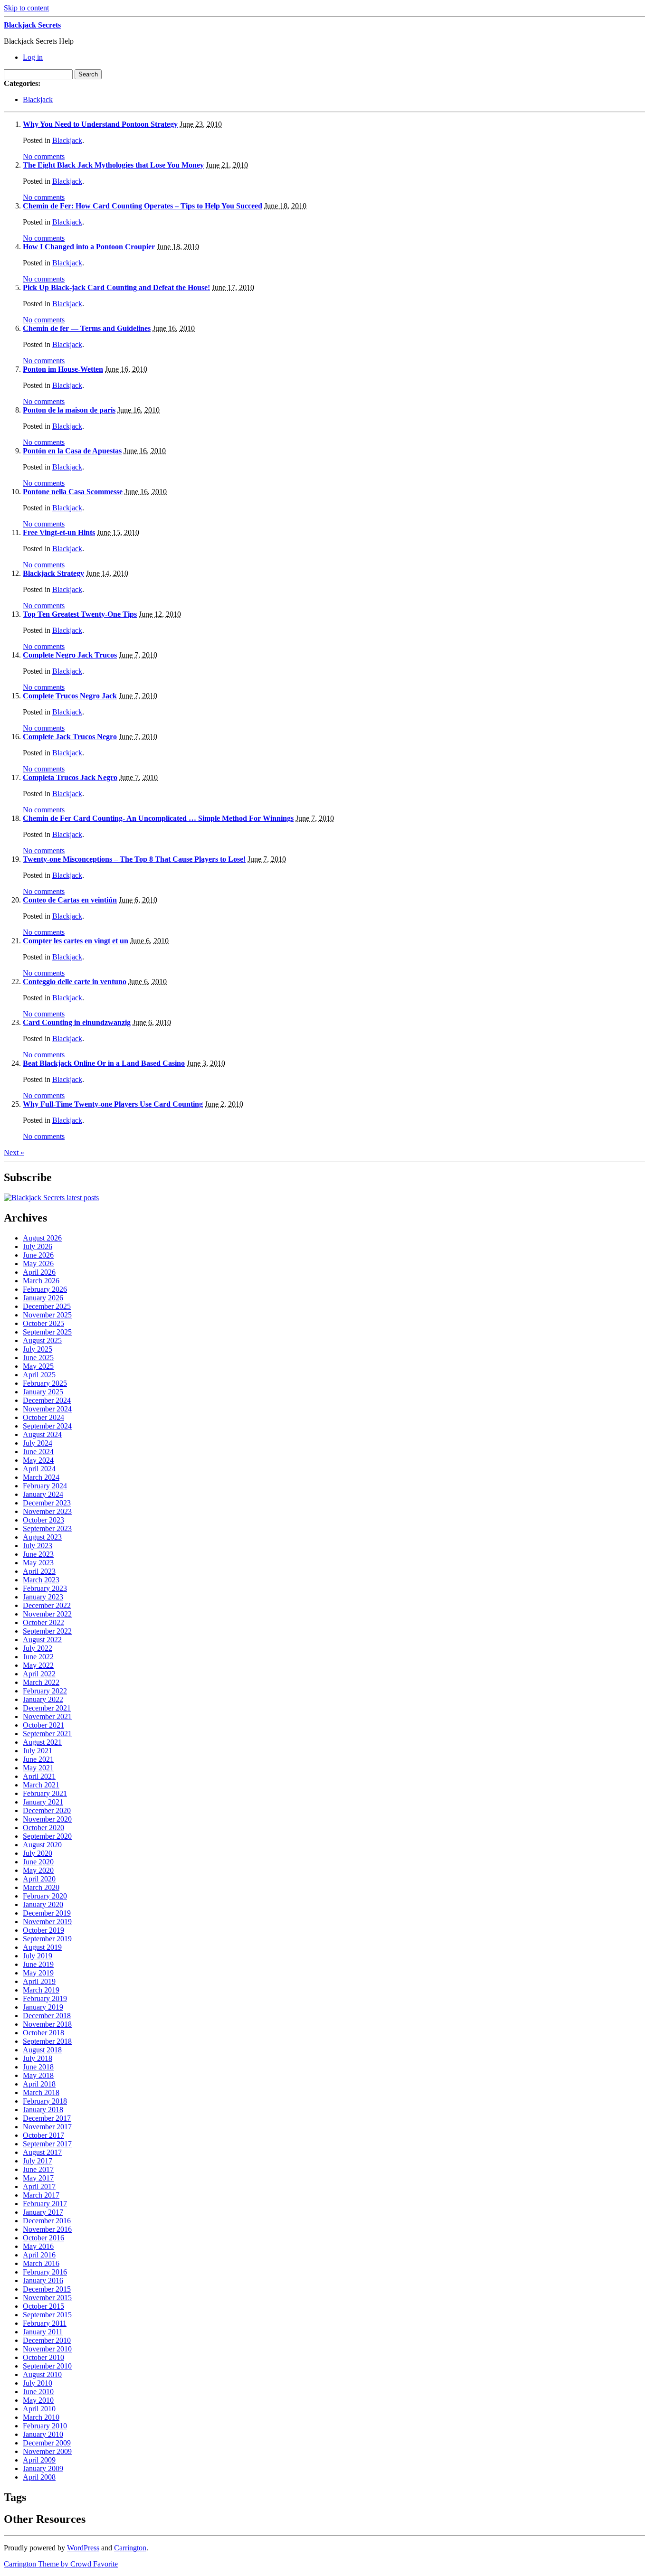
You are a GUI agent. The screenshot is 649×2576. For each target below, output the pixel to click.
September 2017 (47, 2144)
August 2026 (42, 1238)
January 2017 (43, 2212)
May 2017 (38, 2178)
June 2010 (38, 2392)
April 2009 (39, 2460)
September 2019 (47, 1939)
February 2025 (45, 1383)
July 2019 (38, 1956)
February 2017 (45, 2204)
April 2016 (39, 2255)
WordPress (83, 2548)
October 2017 (43, 2135)
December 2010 (47, 2340)
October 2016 (43, 2238)
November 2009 (47, 2451)
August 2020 (42, 1845)
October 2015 (43, 2306)
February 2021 (45, 1793)
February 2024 (45, 1486)
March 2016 (41, 2263)
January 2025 (43, 1392)
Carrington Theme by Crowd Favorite (61, 2564)
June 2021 (38, 1759)
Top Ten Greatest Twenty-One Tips (80, 614)
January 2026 (43, 1298)
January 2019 (43, 2007)
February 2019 (45, 1998)
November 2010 (47, 2349)
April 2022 (39, 1674)
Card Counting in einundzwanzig (77, 1022)
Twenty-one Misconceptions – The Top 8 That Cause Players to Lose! (134, 859)
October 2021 (43, 1725)
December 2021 (47, 1708)
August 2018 (42, 2050)
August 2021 (42, 1742)
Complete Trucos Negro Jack (70, 696)
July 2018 (38, 2058)
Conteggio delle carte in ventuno (75, 982)
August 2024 (42, 1434)
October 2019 (43, 1930)
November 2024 (47, 1409)
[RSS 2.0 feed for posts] (51, 1198)
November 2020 (47, 1819)
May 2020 (38, 1870)
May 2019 (38, 1973)
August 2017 (42, 2152)
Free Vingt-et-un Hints (59, 532)
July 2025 (38, 1349)
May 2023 (38, 1563)
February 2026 (45, 1289)
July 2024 (38, 1443)
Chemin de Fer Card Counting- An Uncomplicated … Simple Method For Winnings (158, 818)
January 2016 (43, 2280)
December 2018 (47, 2016)
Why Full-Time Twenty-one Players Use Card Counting (113, 1104)
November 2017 (47, 2127)
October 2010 (43, 2357)
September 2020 (47, 1836)
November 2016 (47, 2229)
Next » (14, 1152)
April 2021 (39, 1776)
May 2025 (38, 1366)
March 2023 (41, 1580)
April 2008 (39, 2477)
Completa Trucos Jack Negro (70, 777)
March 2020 (41, 1887)
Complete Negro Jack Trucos (70, 655)
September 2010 (47, 2366)
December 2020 (47, 1810)
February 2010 (45, 2426)
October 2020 (43, 1828)
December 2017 (47, 2118)
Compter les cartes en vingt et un (76, 941)
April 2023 (39, 1571)
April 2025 (39, 1375)
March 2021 (41, 1785)
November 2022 (47, 1614)
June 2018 (38, 2067)
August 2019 (42, 1947)
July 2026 (38, 1246)
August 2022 (42, 1640)
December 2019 (47, 1913)
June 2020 (38, 1862)
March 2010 (41, 2417)
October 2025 (43, 1323)
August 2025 (42, 1340)
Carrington (130, 2548)
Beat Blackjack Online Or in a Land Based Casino (104, 1063)
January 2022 (43, 1699)
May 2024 (38, 1460)
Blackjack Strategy (53, 573)
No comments (44, 156)
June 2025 (38, 1358)
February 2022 (45, 1691)
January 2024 (43, 1494)
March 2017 (41, 2195)
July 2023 (38, 1546)
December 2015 (47, 2289)
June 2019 (38, 1964)
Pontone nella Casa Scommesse (73, 492)
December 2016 (47, 2221)
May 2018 (38, 2075)
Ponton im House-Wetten (63, 369)
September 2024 (47, 1426)
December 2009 (47, 2443)
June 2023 (38, 1554)
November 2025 (47, 1315)
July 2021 (38, 1751)
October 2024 (43, 1417)
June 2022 (38, 1657)
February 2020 (45, 1896)
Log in (33, 57)
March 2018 (41, 2092)
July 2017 (38, 2161)
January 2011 (43, 2332)
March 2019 (41, 1990)
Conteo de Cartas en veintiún (70, 900)
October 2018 (43, 2033)
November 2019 (47, 1922)
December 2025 (47, 1306)
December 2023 (47, 1503)
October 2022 (43, 1622)
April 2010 (39, 2409)
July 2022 (38, 1648)
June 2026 (38, 1255)
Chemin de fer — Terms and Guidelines (87, 328)
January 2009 (43, 2468)
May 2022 (38, 1665)
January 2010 (43, 2434)
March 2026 (41, 1281)
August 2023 (42, 1537)
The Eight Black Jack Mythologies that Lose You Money (113, 165)
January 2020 (43, 1904)
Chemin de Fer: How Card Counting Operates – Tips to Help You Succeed (143, 206)
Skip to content (26, 8)
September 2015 (47, 2315)
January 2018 (43, 2110)
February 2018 (45, 2101)
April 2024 (39, 1469)
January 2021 (43, 1802)
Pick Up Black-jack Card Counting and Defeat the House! (116, 287)
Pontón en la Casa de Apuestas (72, 451)
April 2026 (39, 1272)
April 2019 (39, 1981)
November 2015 (47, 2298)
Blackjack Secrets (32, 25)
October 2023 (43, 1520)
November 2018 (47, 2024)
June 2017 (38, 2169)
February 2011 (45, 2323)
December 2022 (47, 1605)
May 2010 (38, 2400)
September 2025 (47, 1332)
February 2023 (45, 1588)
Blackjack (38, 99)
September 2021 (47, 1734)
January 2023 (43, 1597)
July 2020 (38, 1853)
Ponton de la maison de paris (69, 410)
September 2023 (47, 1528)
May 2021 (38, 1768)
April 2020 (39, 1879)
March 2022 (41, 1682)
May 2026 (38, 1264)
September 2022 (47, 1631)
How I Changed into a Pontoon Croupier (89, 247)
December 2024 (47, 1400)
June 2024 (38, 1452)
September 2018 (47, 2041)
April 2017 (39, 2186)
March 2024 (41, 1477)
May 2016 (38, 2246)
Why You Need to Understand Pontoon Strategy (100, 124)
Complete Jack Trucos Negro (70, 737)
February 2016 (45, 2272)
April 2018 (39, 2084)
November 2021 (47, 1716)
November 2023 (47, 1511)
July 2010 (38, 2383)
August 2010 (42, 2374)
